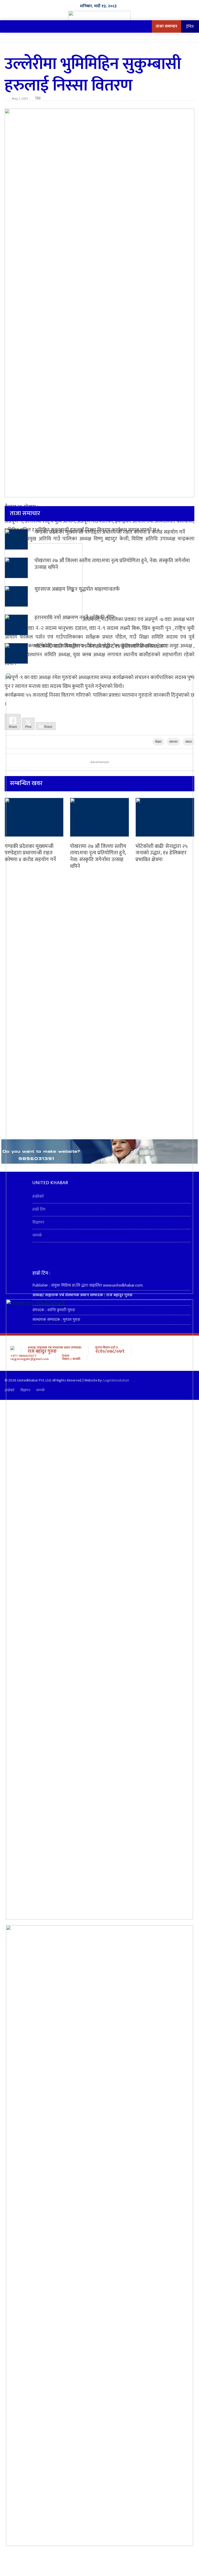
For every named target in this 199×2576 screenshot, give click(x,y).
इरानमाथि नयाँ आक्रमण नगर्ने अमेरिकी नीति (74, 618)
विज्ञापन (38, 1222)
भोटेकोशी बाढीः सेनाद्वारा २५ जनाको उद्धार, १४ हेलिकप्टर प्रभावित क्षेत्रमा (101, 646)
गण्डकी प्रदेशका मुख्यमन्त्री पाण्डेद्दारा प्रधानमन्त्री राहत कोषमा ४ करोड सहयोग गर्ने (110, 532)
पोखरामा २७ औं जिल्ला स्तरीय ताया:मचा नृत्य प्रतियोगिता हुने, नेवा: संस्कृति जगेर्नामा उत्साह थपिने (112, 564)
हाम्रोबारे (38, 1196)
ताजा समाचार (166, 26)
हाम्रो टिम (39, 1209)
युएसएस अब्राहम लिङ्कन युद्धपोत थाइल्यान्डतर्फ (77, 589)
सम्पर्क (37, 1235)
